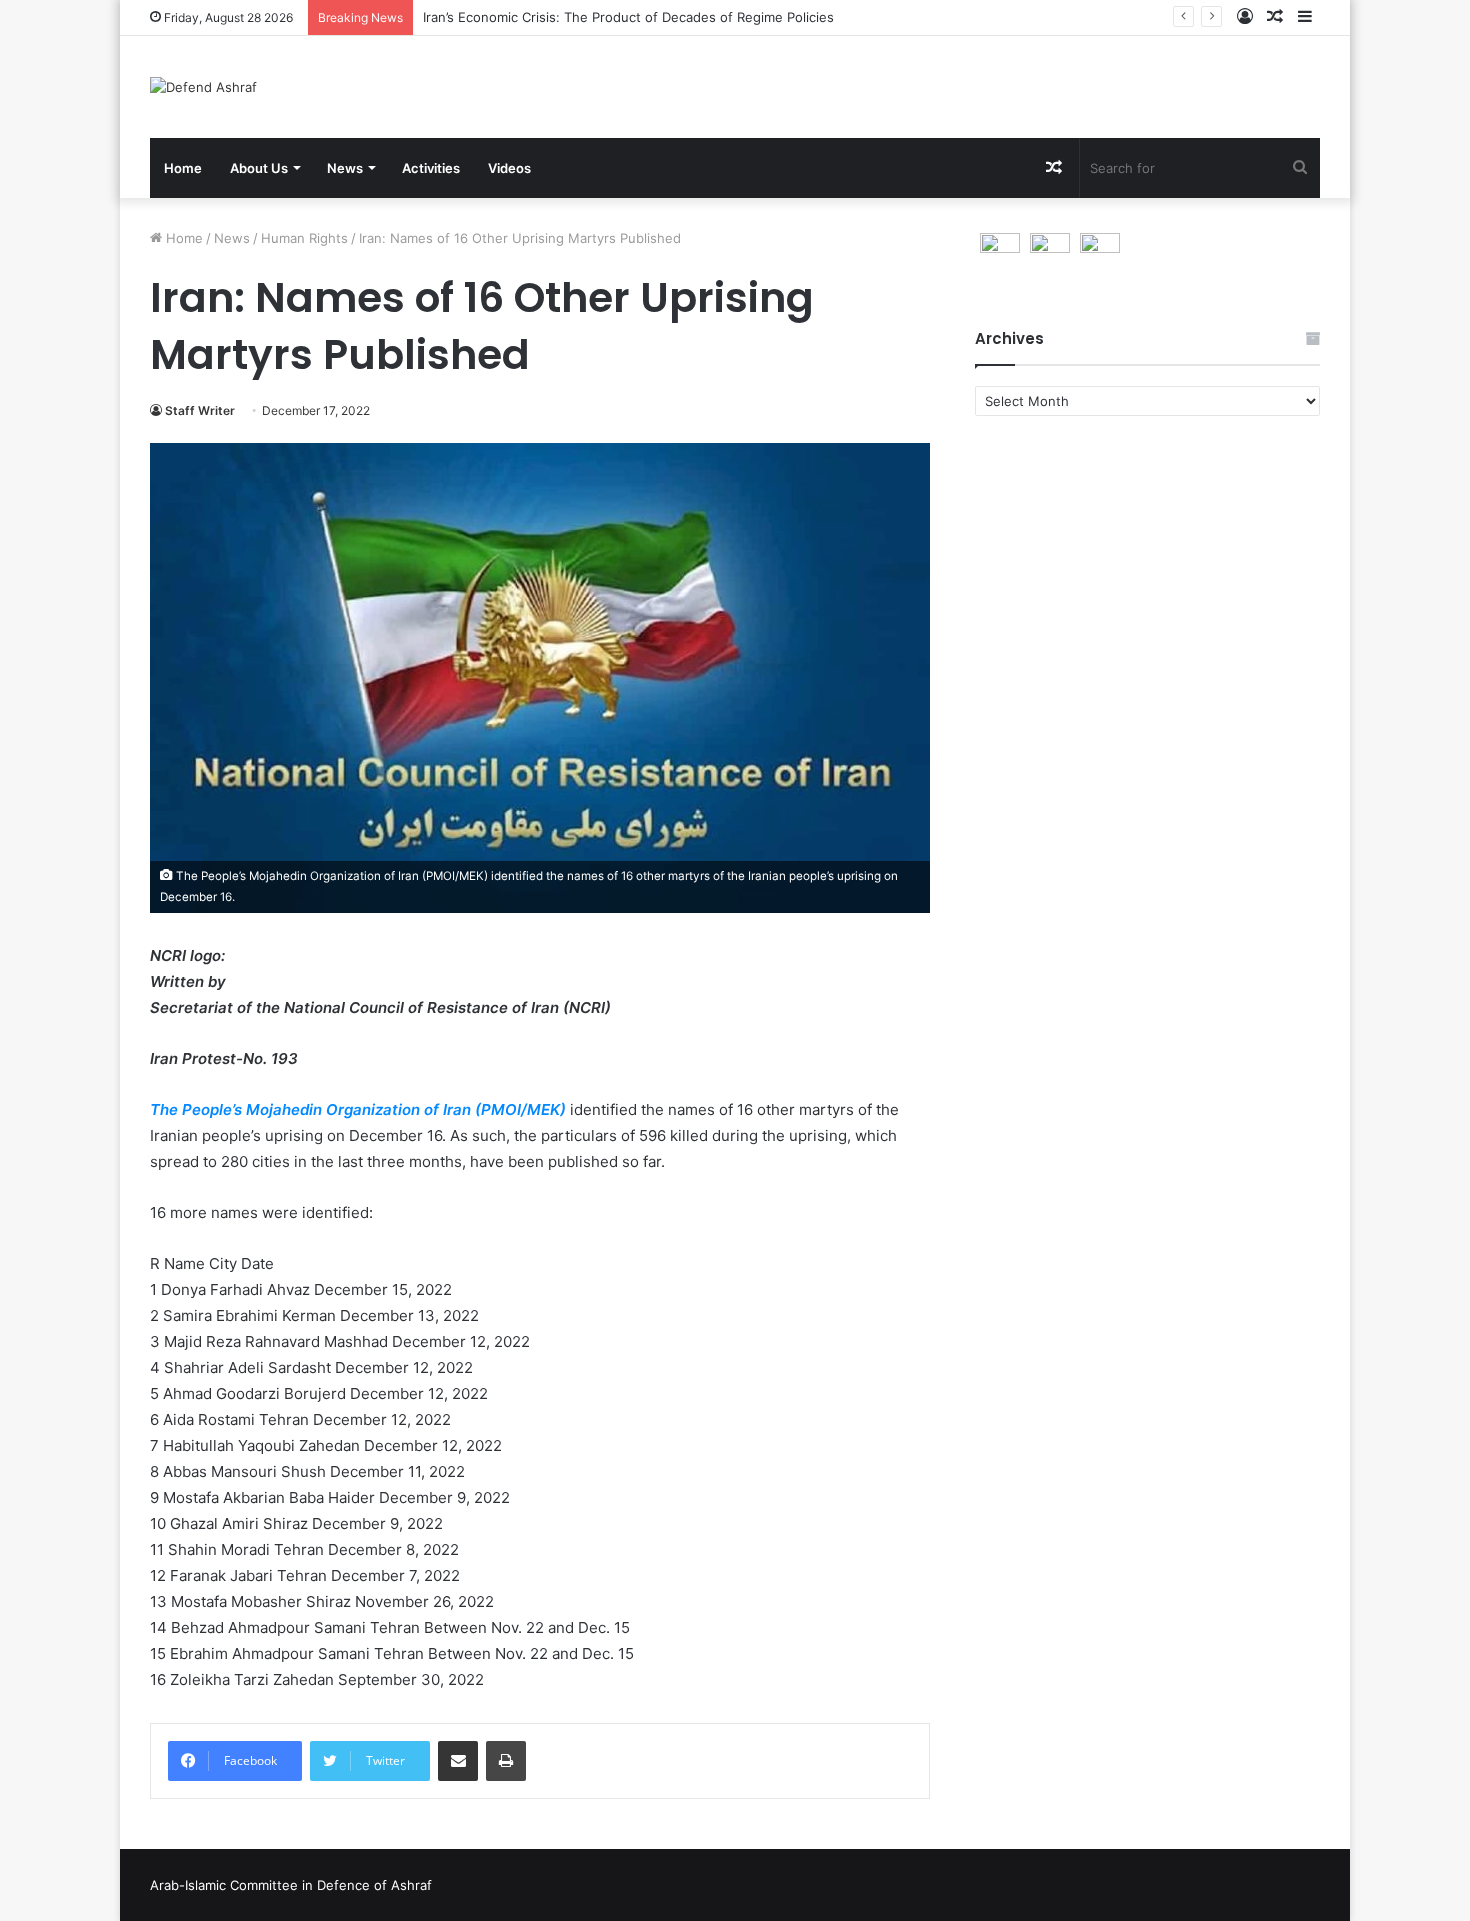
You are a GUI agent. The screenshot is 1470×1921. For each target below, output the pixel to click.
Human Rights (304, 238)
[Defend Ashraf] (203, 87)
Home (183, 168)
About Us (259, 168)
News (345, 168)
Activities (431, 168)
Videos (509, 168)
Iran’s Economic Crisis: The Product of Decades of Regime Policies (628, 17)
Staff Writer (200, 410)
